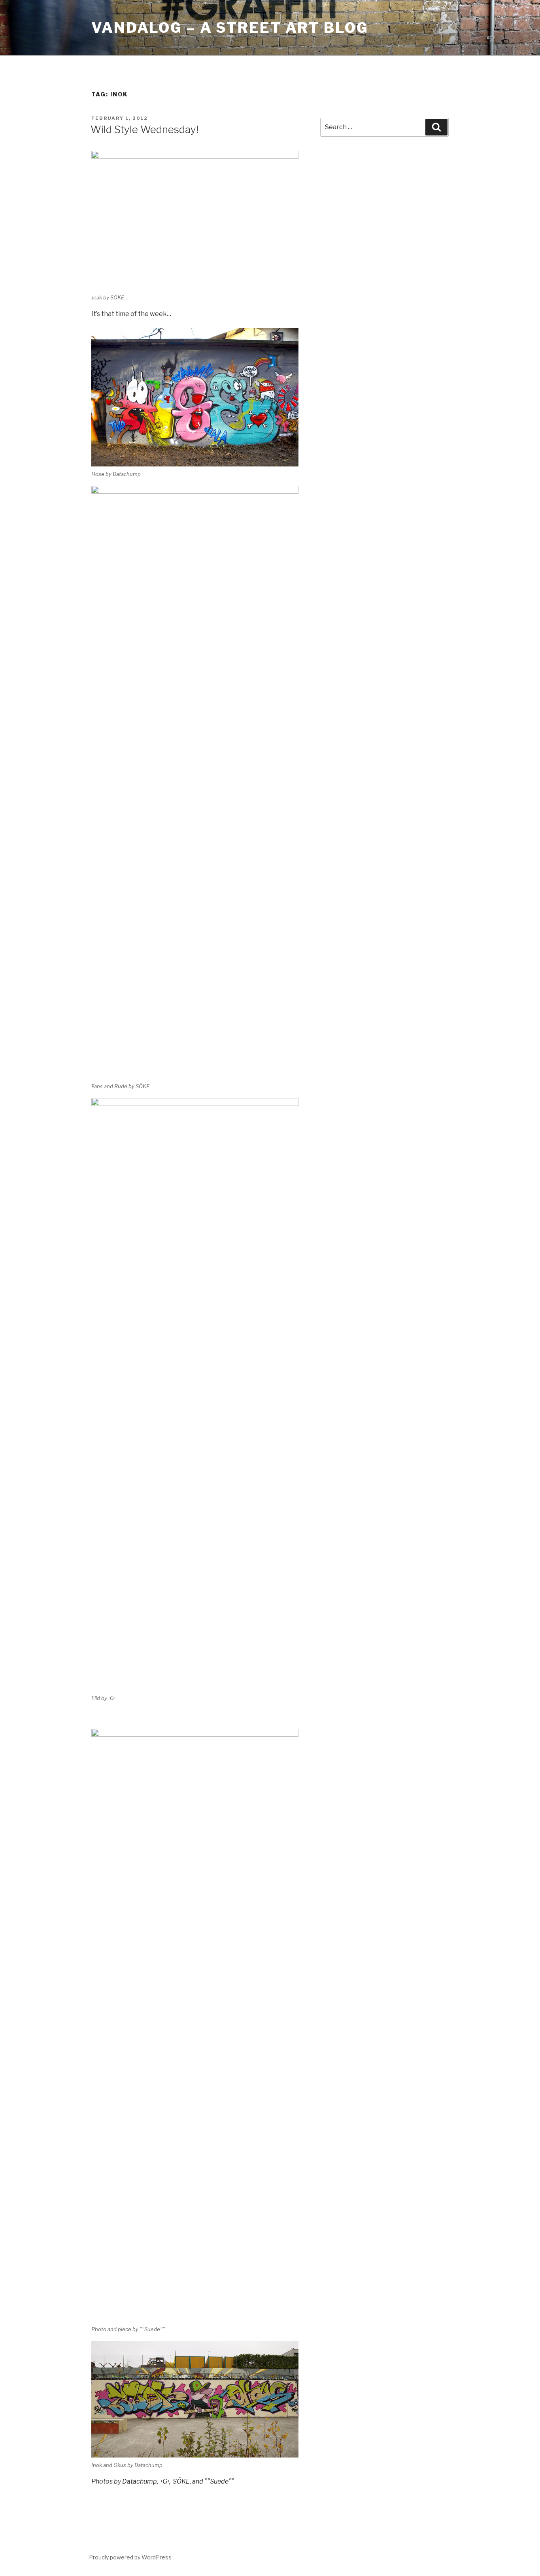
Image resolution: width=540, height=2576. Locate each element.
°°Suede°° (219, 2481)
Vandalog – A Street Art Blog (230, 28)
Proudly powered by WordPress (130, 2557)
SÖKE (181, 2481)
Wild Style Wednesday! (144, 129)
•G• (165, 2481)
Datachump (140, 2481)
